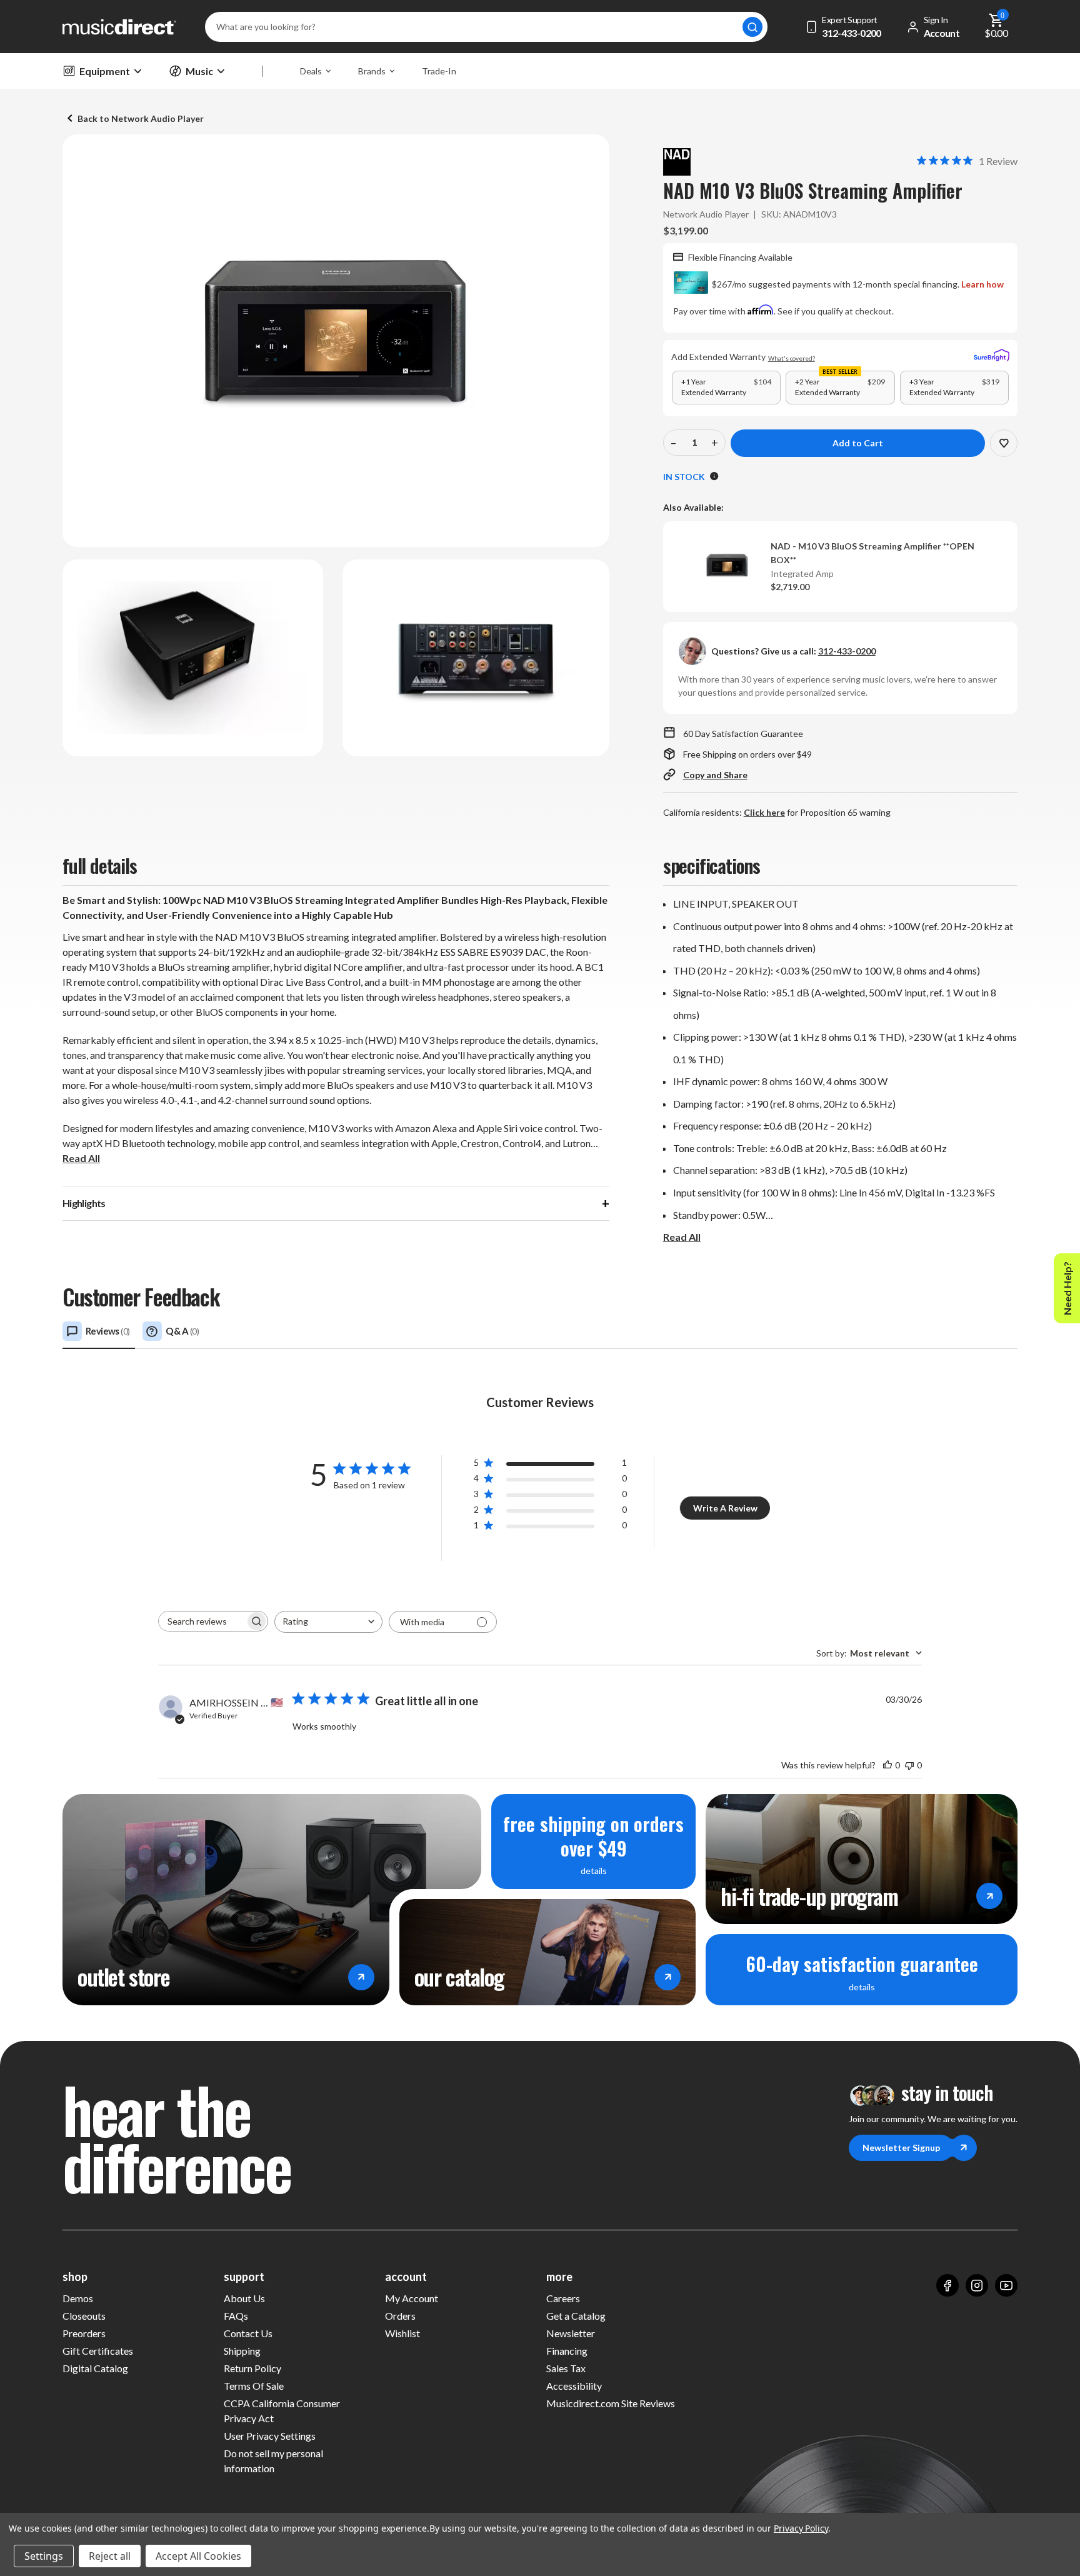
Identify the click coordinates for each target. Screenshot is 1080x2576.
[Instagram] (977, 2285)
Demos (78, 2298)
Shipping (242, 2351)
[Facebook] (947, 2285)
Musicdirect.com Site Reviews (611, 2403)
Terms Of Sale (254, 2386)
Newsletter (571, 2333)
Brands (372, 71)
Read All (81, 1158)
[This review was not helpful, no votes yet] (909, 1765)
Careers (563, 2298)
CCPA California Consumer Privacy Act (282, 2411)
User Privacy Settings (270, 2436)
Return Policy (252, 2368)
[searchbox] (202, 1621)
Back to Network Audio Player (141, 118)
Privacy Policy (801, 2528)
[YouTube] (1006, 2285)
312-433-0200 (847, 651)
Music (199, 71)
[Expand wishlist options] (1004, 443)
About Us (244, 2298)
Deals (311, 71)
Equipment (105, 71)
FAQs (236, 2316)
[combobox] (328, 1622)
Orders (400, 2316)
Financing (567, 2351)
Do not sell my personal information (273, 2461)
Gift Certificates (98, 2351)
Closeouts (84, 2316)
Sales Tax (566, 2368)
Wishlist (402, 2333)
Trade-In (439, 71)
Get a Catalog (576, 2316)
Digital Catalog (95, 2368)
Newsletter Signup (901, 2148)
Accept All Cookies (198, 2556)
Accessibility (574, 2386)
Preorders (84, 2333)
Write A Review (725, 1508)
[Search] (752, 27)
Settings (44, 2556)
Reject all (110, 2556)
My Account (412, 2298)
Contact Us (248, 2333)
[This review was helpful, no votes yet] (887, 1765)
